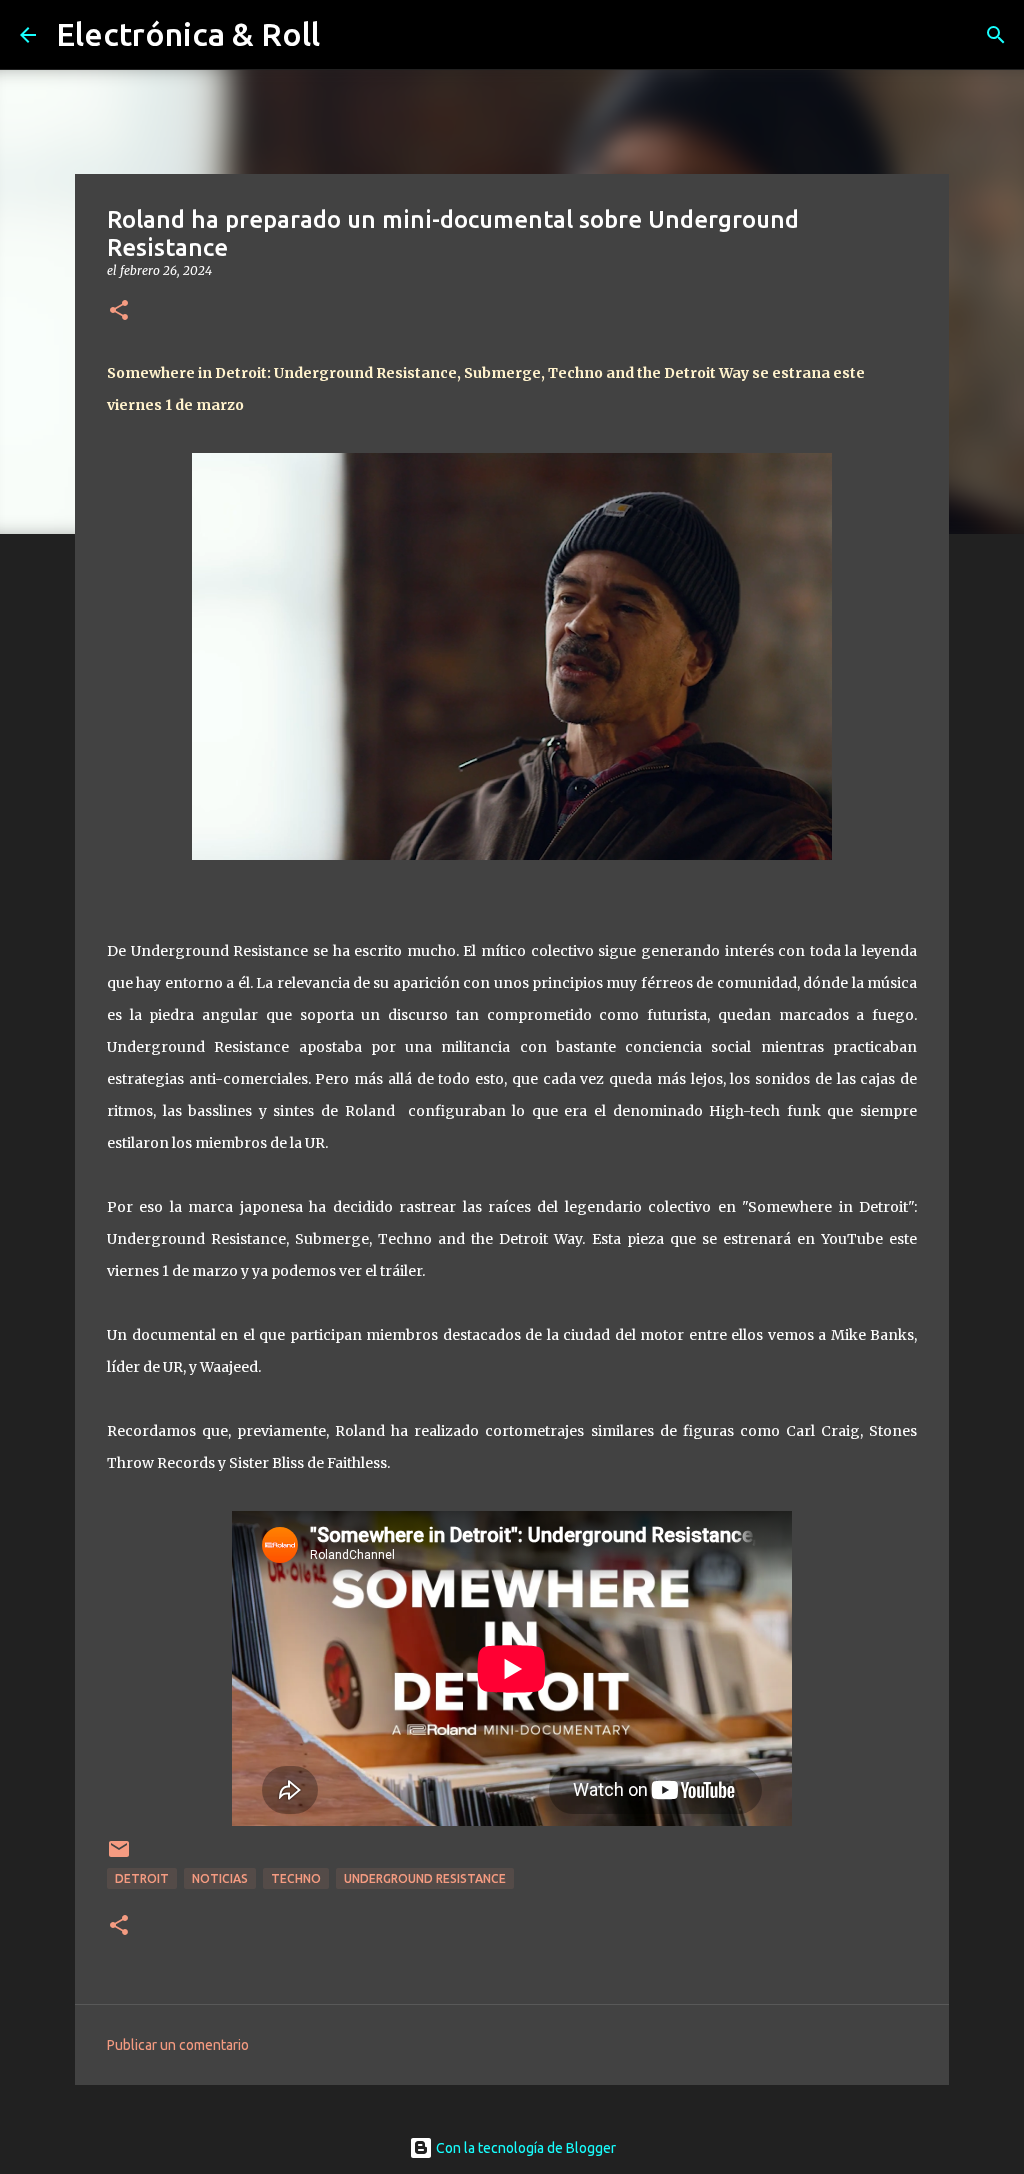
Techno (296, 1878)
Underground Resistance (425, 1878)
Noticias (220, 1878)
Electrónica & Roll (188, 34)
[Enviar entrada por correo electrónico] (119, 1856)
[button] (119, 311)
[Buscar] (996, 35)
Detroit (142, 1878)
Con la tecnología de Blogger (524, 2148)
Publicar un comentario (178, 2045)
